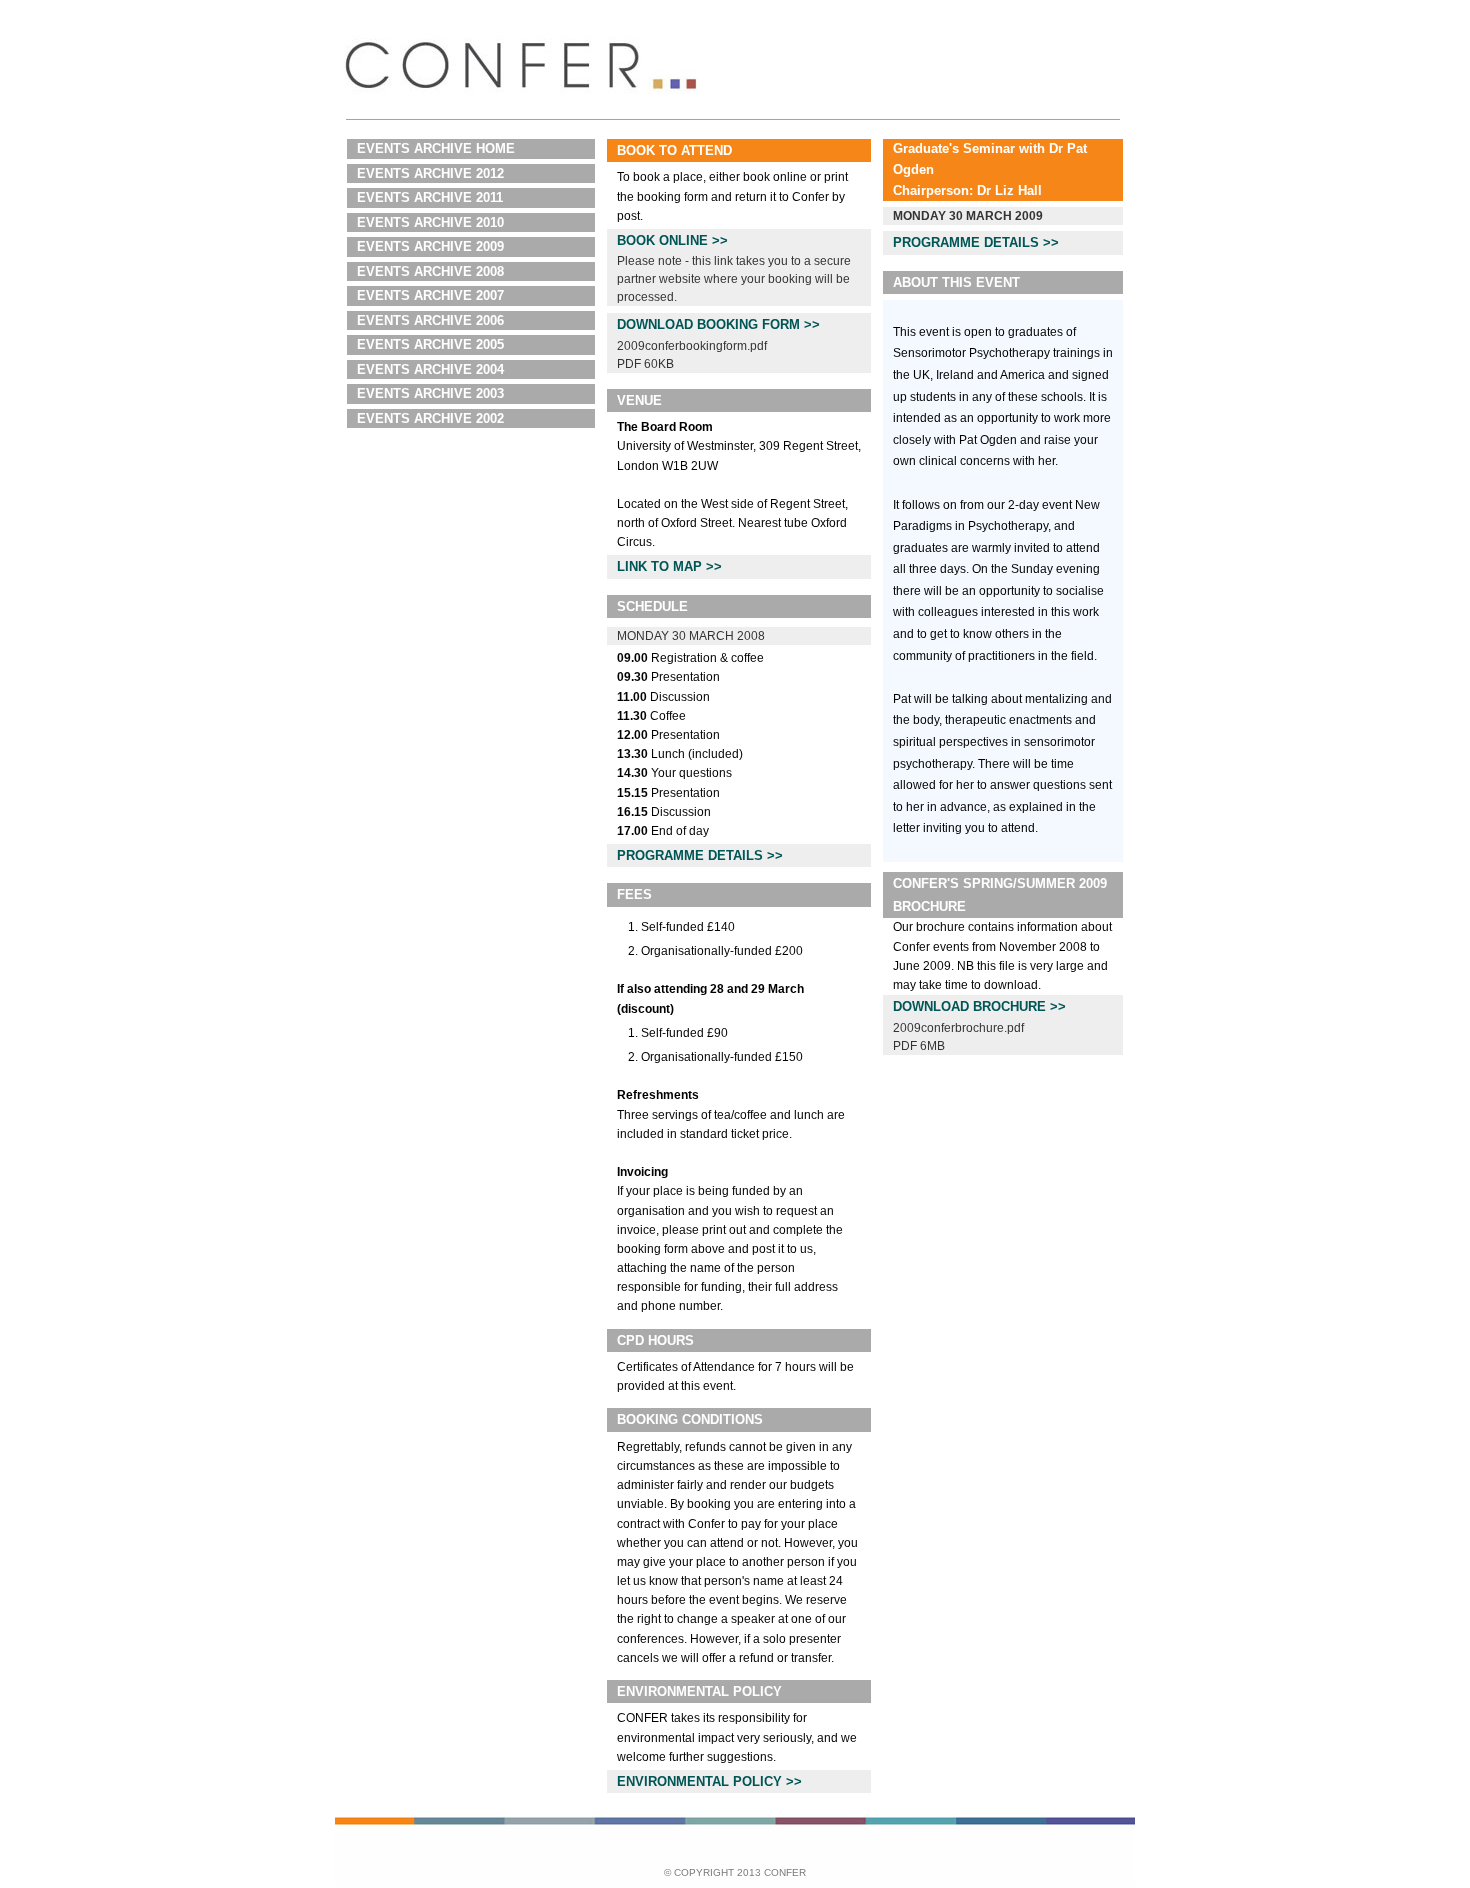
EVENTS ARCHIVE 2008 (430, 271)
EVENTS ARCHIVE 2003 (430, 393)
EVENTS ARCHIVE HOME (436, 148)
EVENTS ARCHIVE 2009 (430, 246)
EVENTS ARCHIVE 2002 (430, 418)
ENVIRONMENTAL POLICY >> (709, 1781)
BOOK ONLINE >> (672, 240)
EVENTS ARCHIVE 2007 (430, 295)
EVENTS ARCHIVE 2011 (430, 197)
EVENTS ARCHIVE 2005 (430, 344)
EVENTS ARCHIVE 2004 (430, 369)
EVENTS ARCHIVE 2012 (430, 173)
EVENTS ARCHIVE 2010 (430, 222)
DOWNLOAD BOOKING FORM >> (718, 324)
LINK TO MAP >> (669, 566)
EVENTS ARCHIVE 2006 (430, 320)
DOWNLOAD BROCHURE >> (979, 1006)
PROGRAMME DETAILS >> (700, 855)
